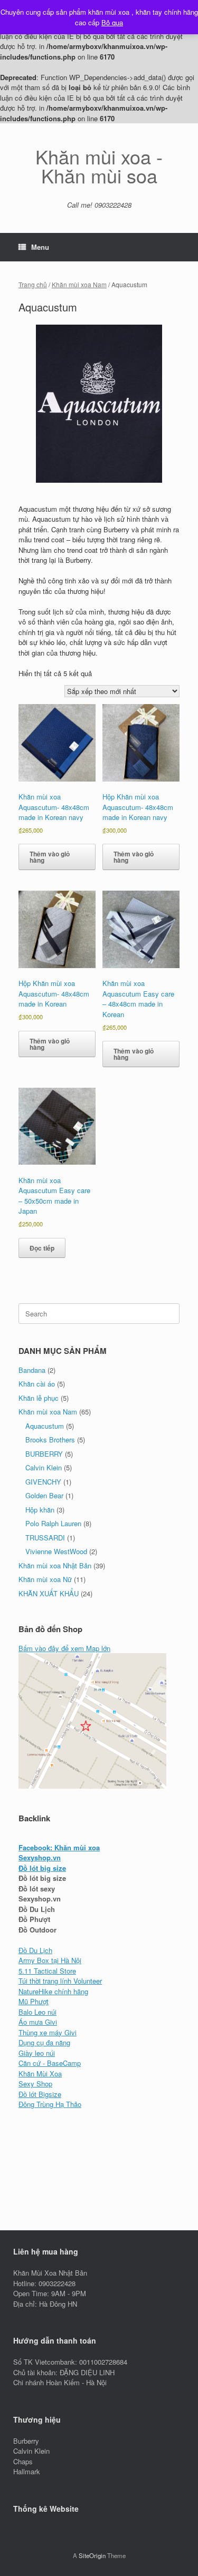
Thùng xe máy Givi (48, 2032)
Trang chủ (33, 284)
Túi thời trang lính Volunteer (60, 1981)
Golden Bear (44, 1495)
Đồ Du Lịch (35, 1950)
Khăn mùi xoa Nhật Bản (55, 1565)
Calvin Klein (44, 1467)
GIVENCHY (43, 1482)
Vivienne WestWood (56, 1551)
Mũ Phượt (34, 2001)
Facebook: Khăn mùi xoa (59, 1847)
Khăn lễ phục (39, 1398)
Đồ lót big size (42, 1868)
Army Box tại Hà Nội (50, 1960)
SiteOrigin (92, 2555)
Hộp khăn (40, 1510)
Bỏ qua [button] (112, 22)
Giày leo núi (37, 2053)
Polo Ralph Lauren (53, 1523)
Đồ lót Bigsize (40, 2094)
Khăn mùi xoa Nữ (45, 1579)
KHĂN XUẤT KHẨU (49, 1593)
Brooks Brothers (50, 1440)
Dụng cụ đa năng (44, 2042)
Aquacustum (45, 1426)
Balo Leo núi (37, 2012)
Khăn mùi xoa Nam (79, 284)
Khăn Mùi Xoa (40, 2074)
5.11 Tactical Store (47, 1971)
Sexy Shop (35, 2084)
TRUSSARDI (45, 1538)
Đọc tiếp (42, 1248)
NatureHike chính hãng (53, 1991)
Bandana (32, 1370)
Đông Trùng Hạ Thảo (50, 2104)
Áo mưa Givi (38, 2022)
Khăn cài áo (37, 1384)
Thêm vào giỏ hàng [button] (50, 857)
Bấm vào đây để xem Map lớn (64, 1648)
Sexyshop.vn (40, 1857)
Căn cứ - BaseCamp (50, 2063)
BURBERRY (44, 1454)
